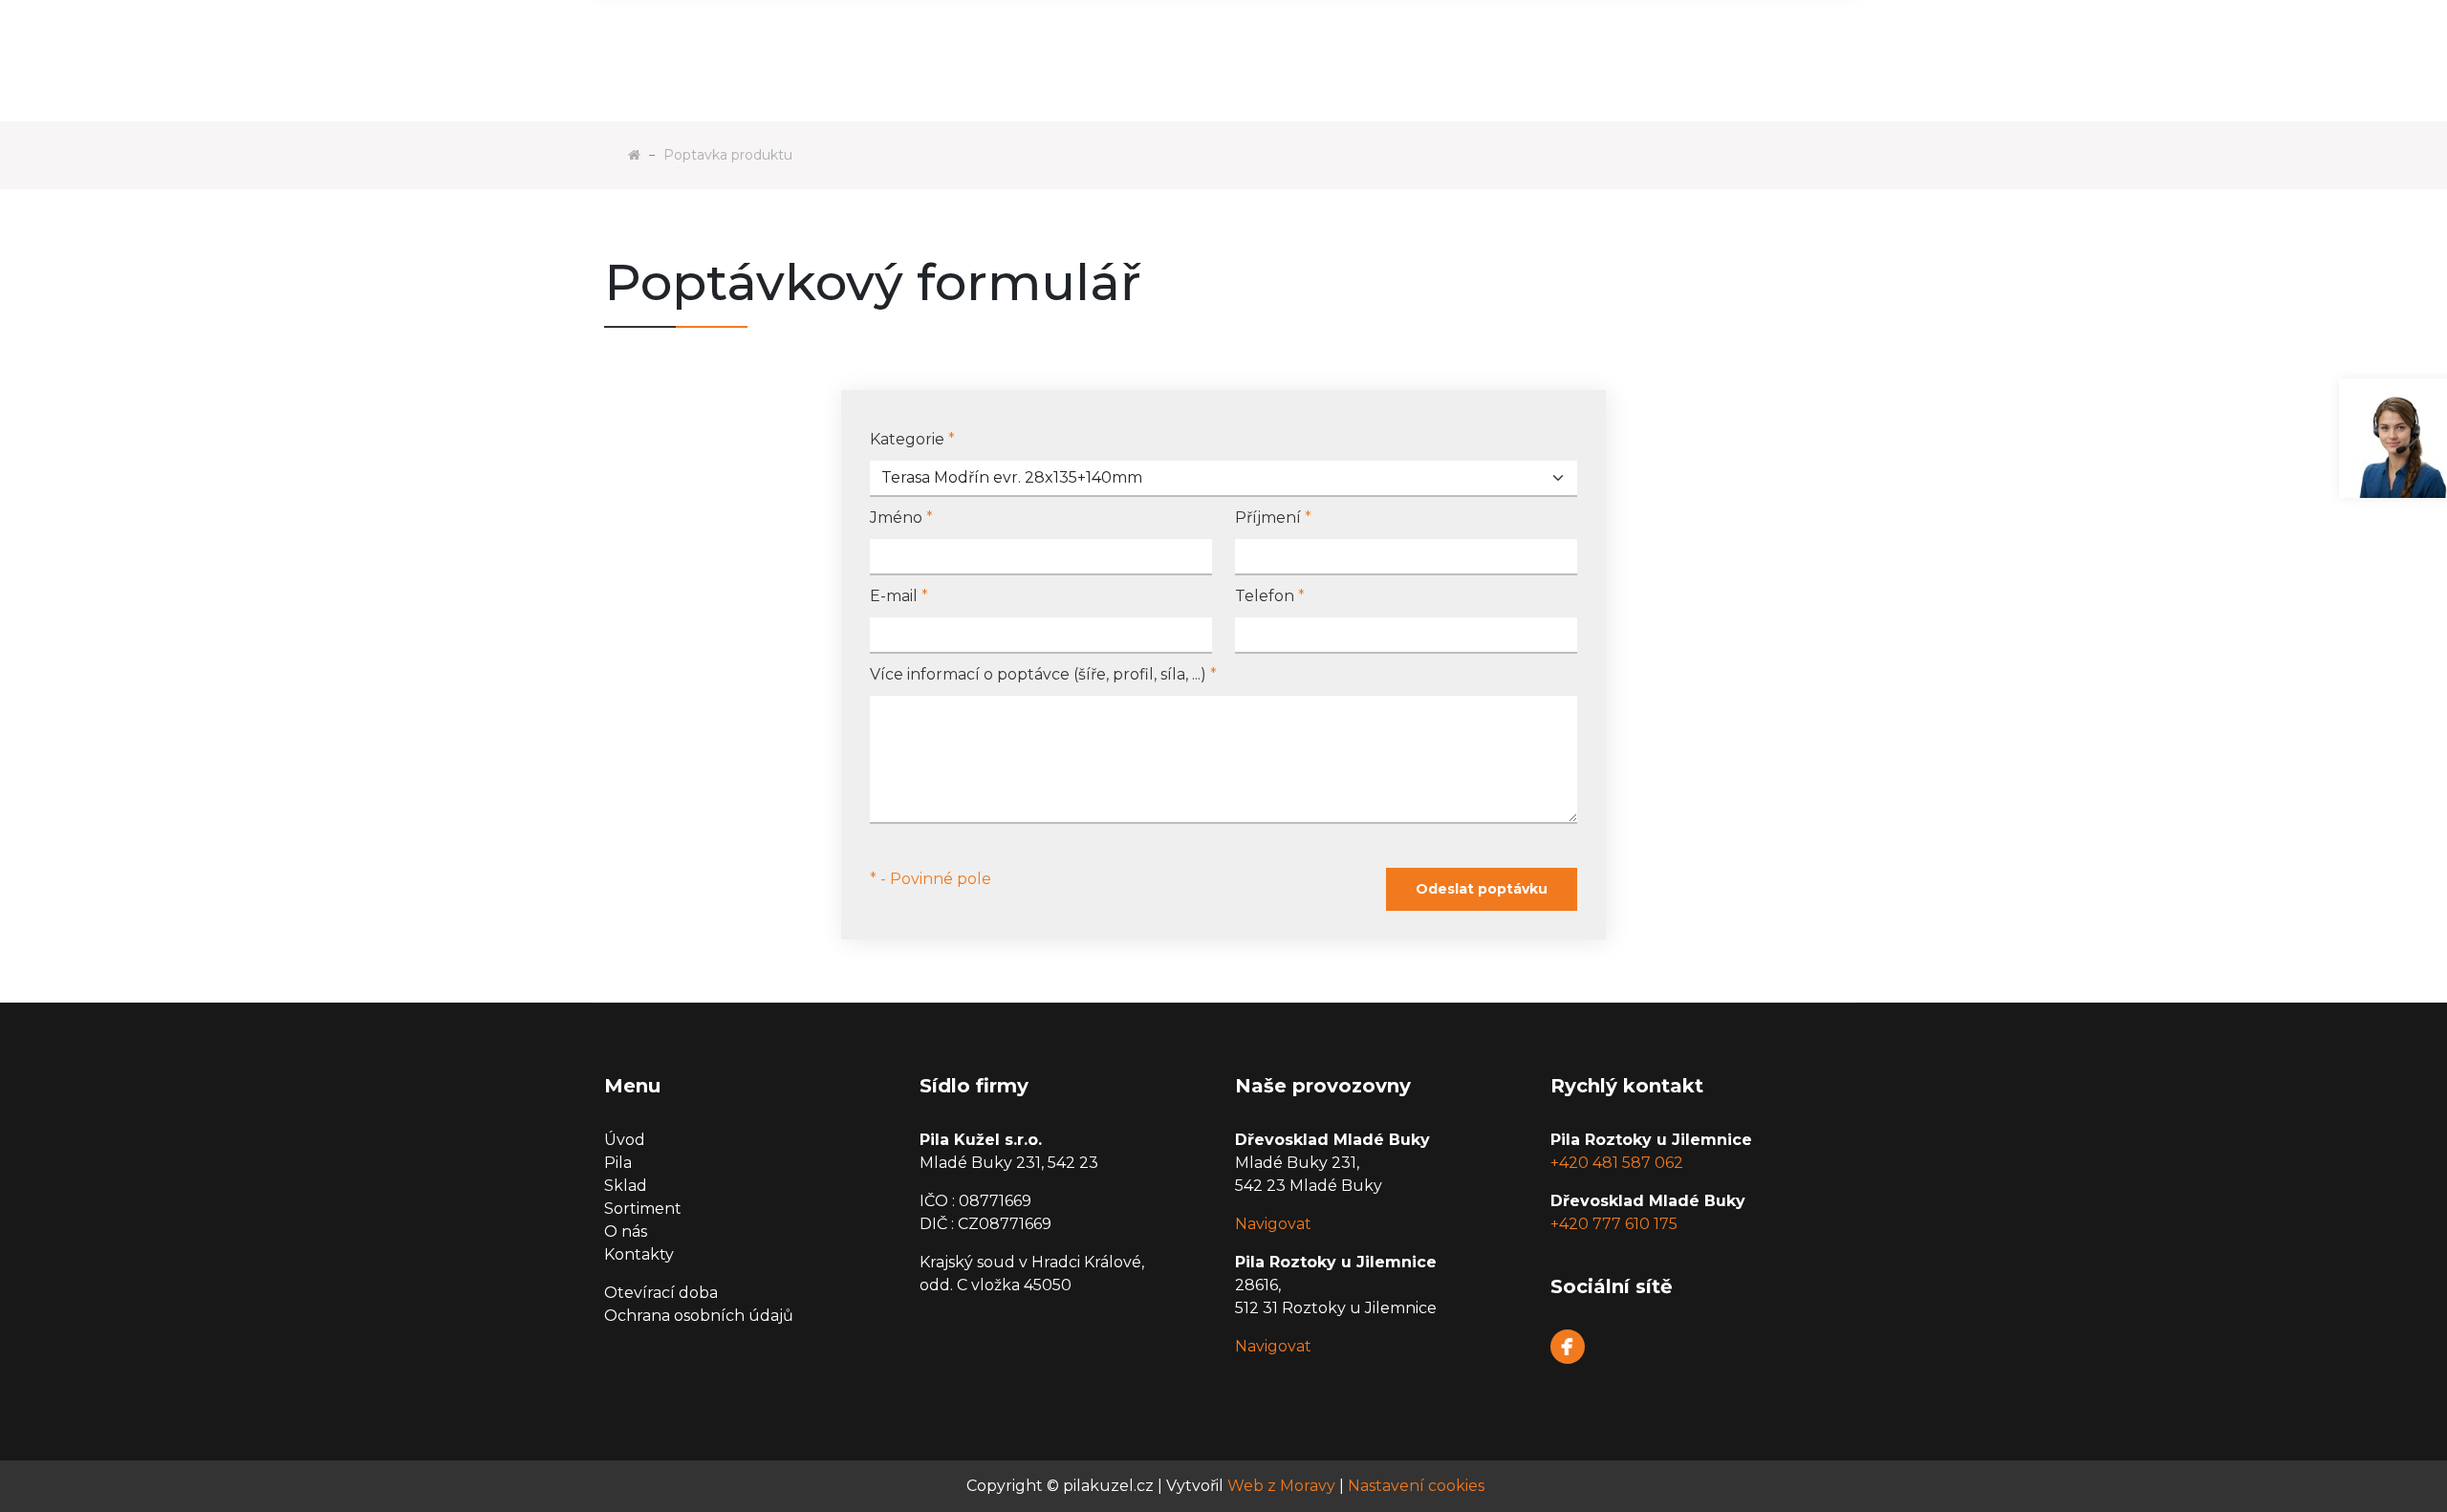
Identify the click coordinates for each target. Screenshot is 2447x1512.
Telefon (1270, 596)
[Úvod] (634, 155)
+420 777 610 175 (1614, 1224)
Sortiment (643, 1209)
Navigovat (1273, 1224)
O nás (626, 1231)
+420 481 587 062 (1617, 1163)
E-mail (899, 596)
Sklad (626, 1186)
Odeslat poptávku (1482, 889)
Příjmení (1273, 518)
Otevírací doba (661, 1293)
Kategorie (912, 439)
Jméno (901, 518)
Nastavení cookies (1416, 1486)
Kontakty (639, 1254)
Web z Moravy (1281, 1486)
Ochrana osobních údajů (699, 1316)
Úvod (625, 1140)
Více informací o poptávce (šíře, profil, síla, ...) (1043, 674)
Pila (618, 1163)
